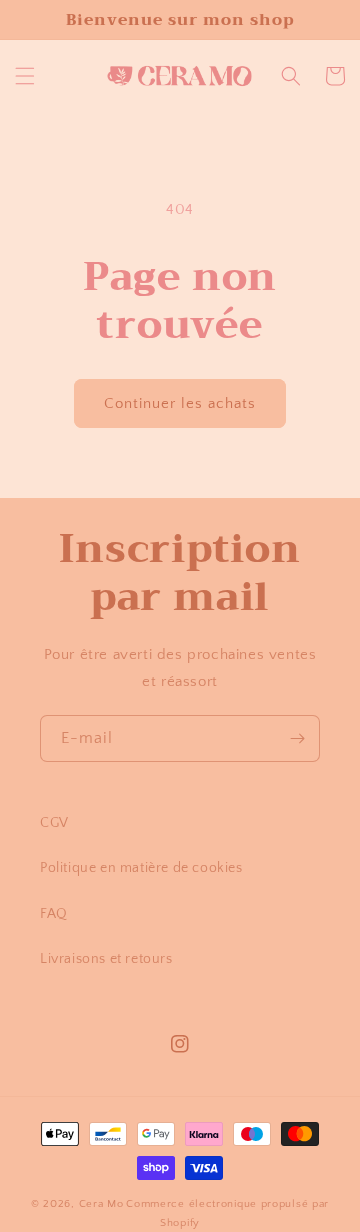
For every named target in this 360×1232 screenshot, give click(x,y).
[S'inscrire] (297, 738)
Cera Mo (101, 1204)
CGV (54, 823)
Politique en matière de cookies (141, 868)
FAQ (54, 914)
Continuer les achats (180, 403)
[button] (25, 76)
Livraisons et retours (106, 959)
